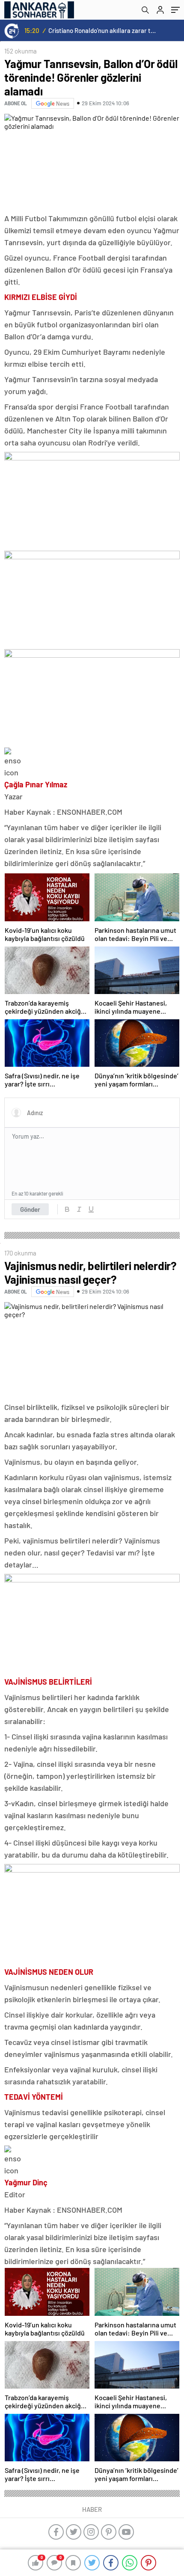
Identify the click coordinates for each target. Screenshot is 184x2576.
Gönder (30, 1209)
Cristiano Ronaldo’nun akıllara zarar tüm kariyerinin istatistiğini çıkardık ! (103, 30)
